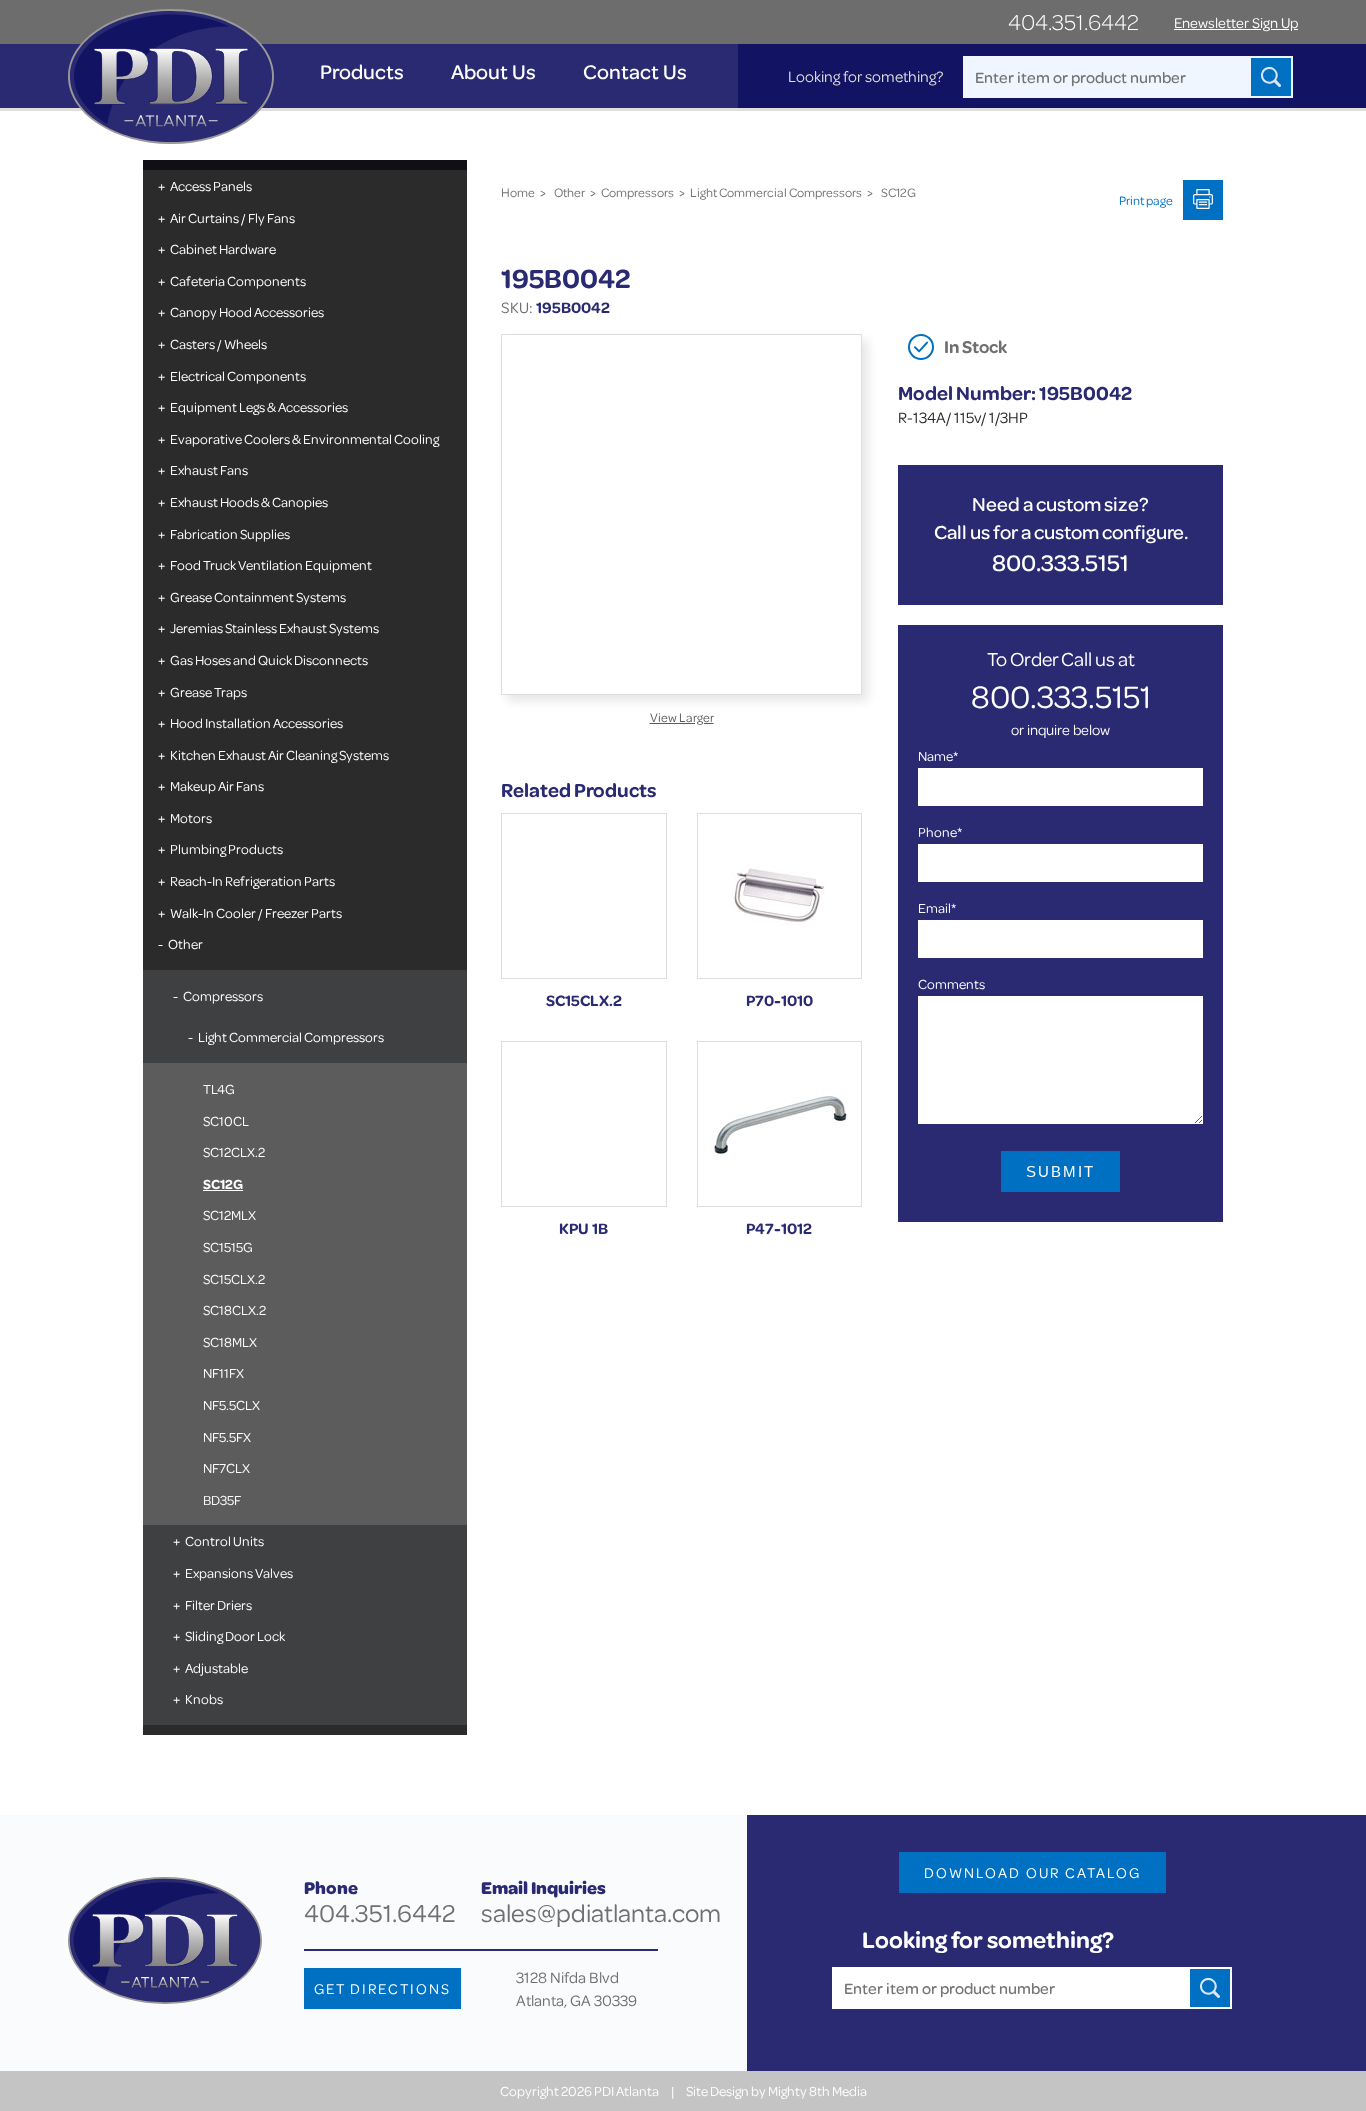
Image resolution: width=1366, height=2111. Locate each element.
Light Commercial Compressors (291, 1036)
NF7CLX (226, 1467)
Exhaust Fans (209, 469)
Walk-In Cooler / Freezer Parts (256, 912)
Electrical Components (238, 375)
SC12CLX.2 (234, 1151)
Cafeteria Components (238, 280)
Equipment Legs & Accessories (259, 406)
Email (937, 907)
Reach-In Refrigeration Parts (252, 880)
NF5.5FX (227, 1436)
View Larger (682, 717)
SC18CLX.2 (234, 1309)
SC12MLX (229, 1214)
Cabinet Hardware (223, 248)
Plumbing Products (226, 848)
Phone (940, 831)
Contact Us (635, 71)
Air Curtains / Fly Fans (232, 217)
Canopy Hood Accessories (247, 311)
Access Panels (211, 185)
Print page (1146, 200)
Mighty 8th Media (817, 2090)
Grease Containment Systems (258, 596)
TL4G (219, 1088)
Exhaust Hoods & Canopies (249, 501)
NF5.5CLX (231, 1404)
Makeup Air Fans (217, 785)
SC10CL (226, 1120)
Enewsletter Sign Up (1236, 22)
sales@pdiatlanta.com (601, 1912)
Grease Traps (208, 691)
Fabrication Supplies (230, 533)
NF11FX (223, 1372)
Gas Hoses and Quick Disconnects (269, 659)
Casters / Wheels (218, 343)
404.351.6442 (1073, 21)
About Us (493, 71)
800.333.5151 (1060, 562)
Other (185, 943)
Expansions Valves (239, 1572)
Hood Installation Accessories (256, 722)
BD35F (222, 1499)
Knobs (204, 1698)
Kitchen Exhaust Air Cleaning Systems (279, 754)
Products (362, 71)
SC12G (223, 1183)
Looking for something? (865, 76)
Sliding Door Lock (235, 1635)
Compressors (223, 995)
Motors (191, 817)
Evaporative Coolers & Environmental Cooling (304, 438)
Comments (951, 983)
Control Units (224, 1540)
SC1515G (228, 1246)
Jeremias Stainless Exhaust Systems (274, 627)
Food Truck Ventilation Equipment (271, 564)
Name (938, 755)
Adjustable (216, 1667)
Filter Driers (218, 1604)
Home (518, 192)
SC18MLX (230, 1341)
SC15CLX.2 (234, 1278)
